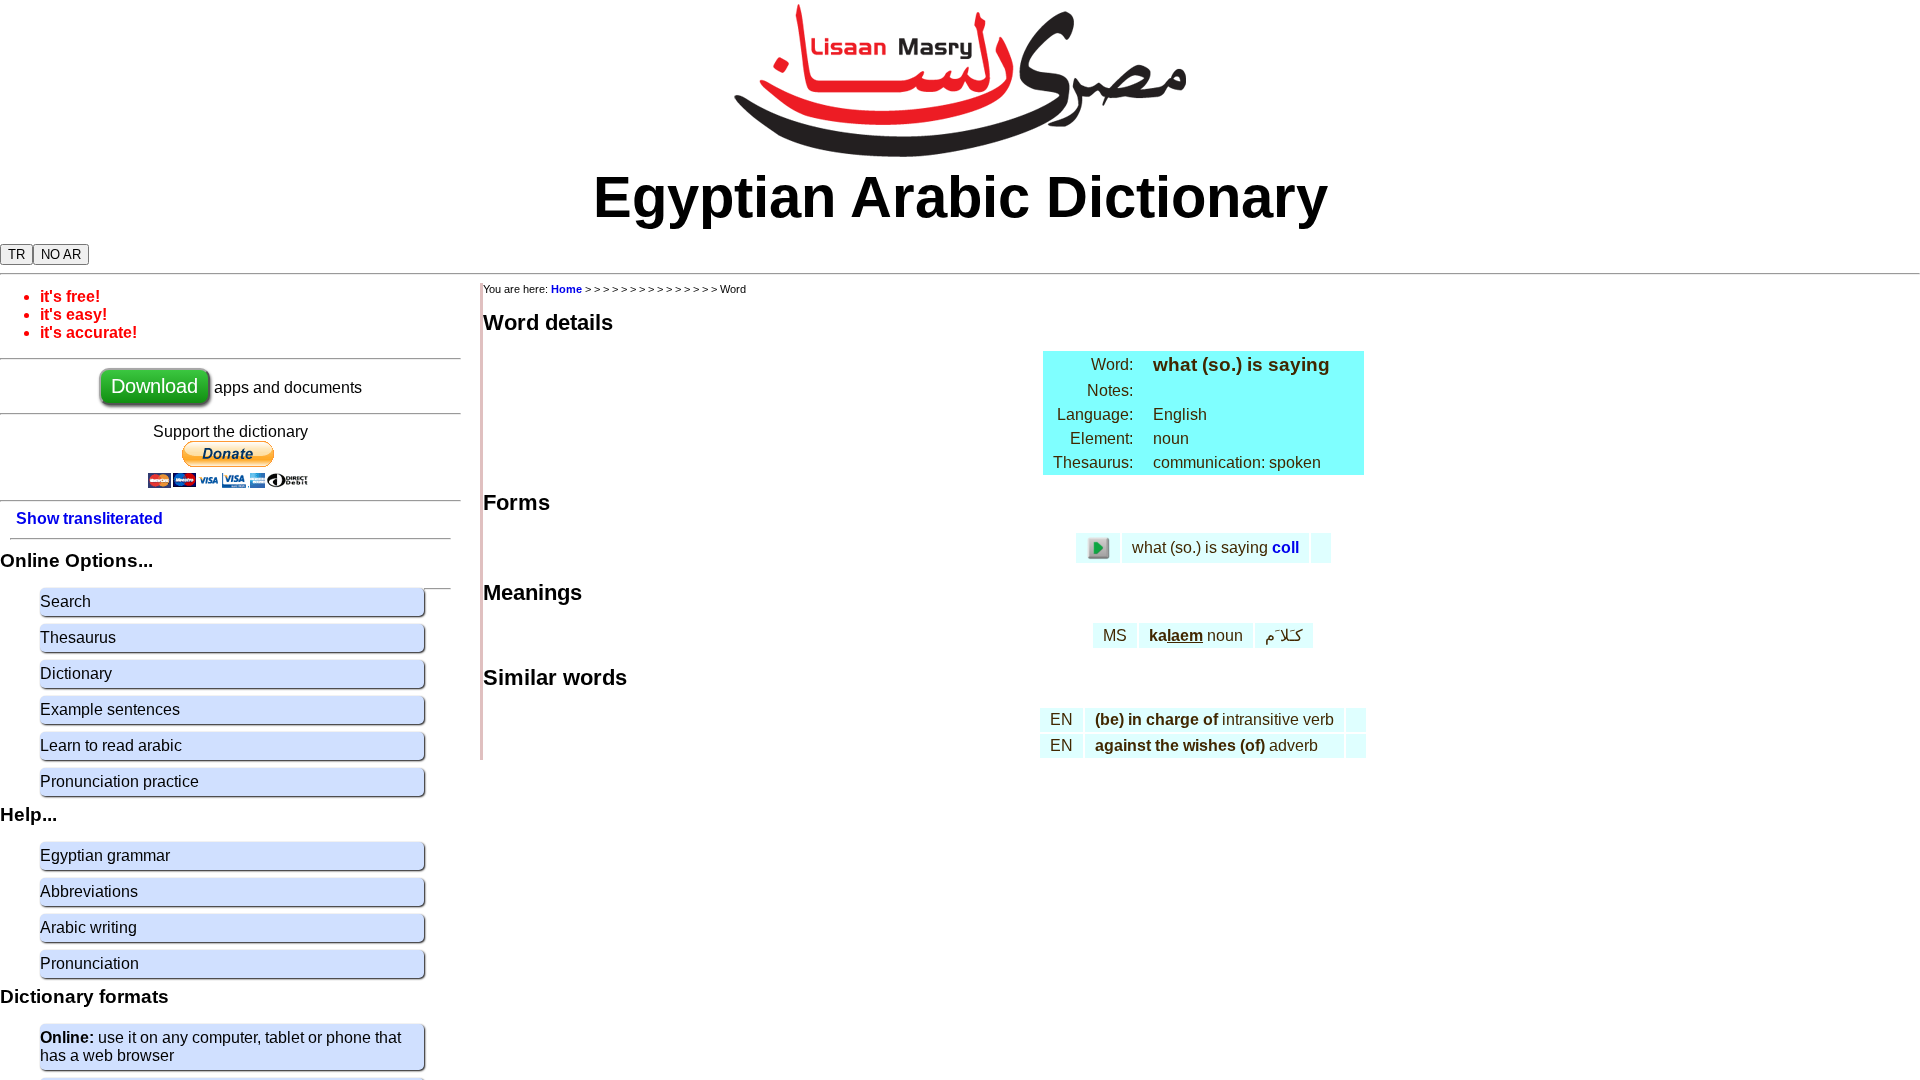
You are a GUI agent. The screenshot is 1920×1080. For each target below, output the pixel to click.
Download (154, 386)
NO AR (61, 254)
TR (16, 254)
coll (1285, 547)
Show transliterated (89, 518)
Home (566, 289)
